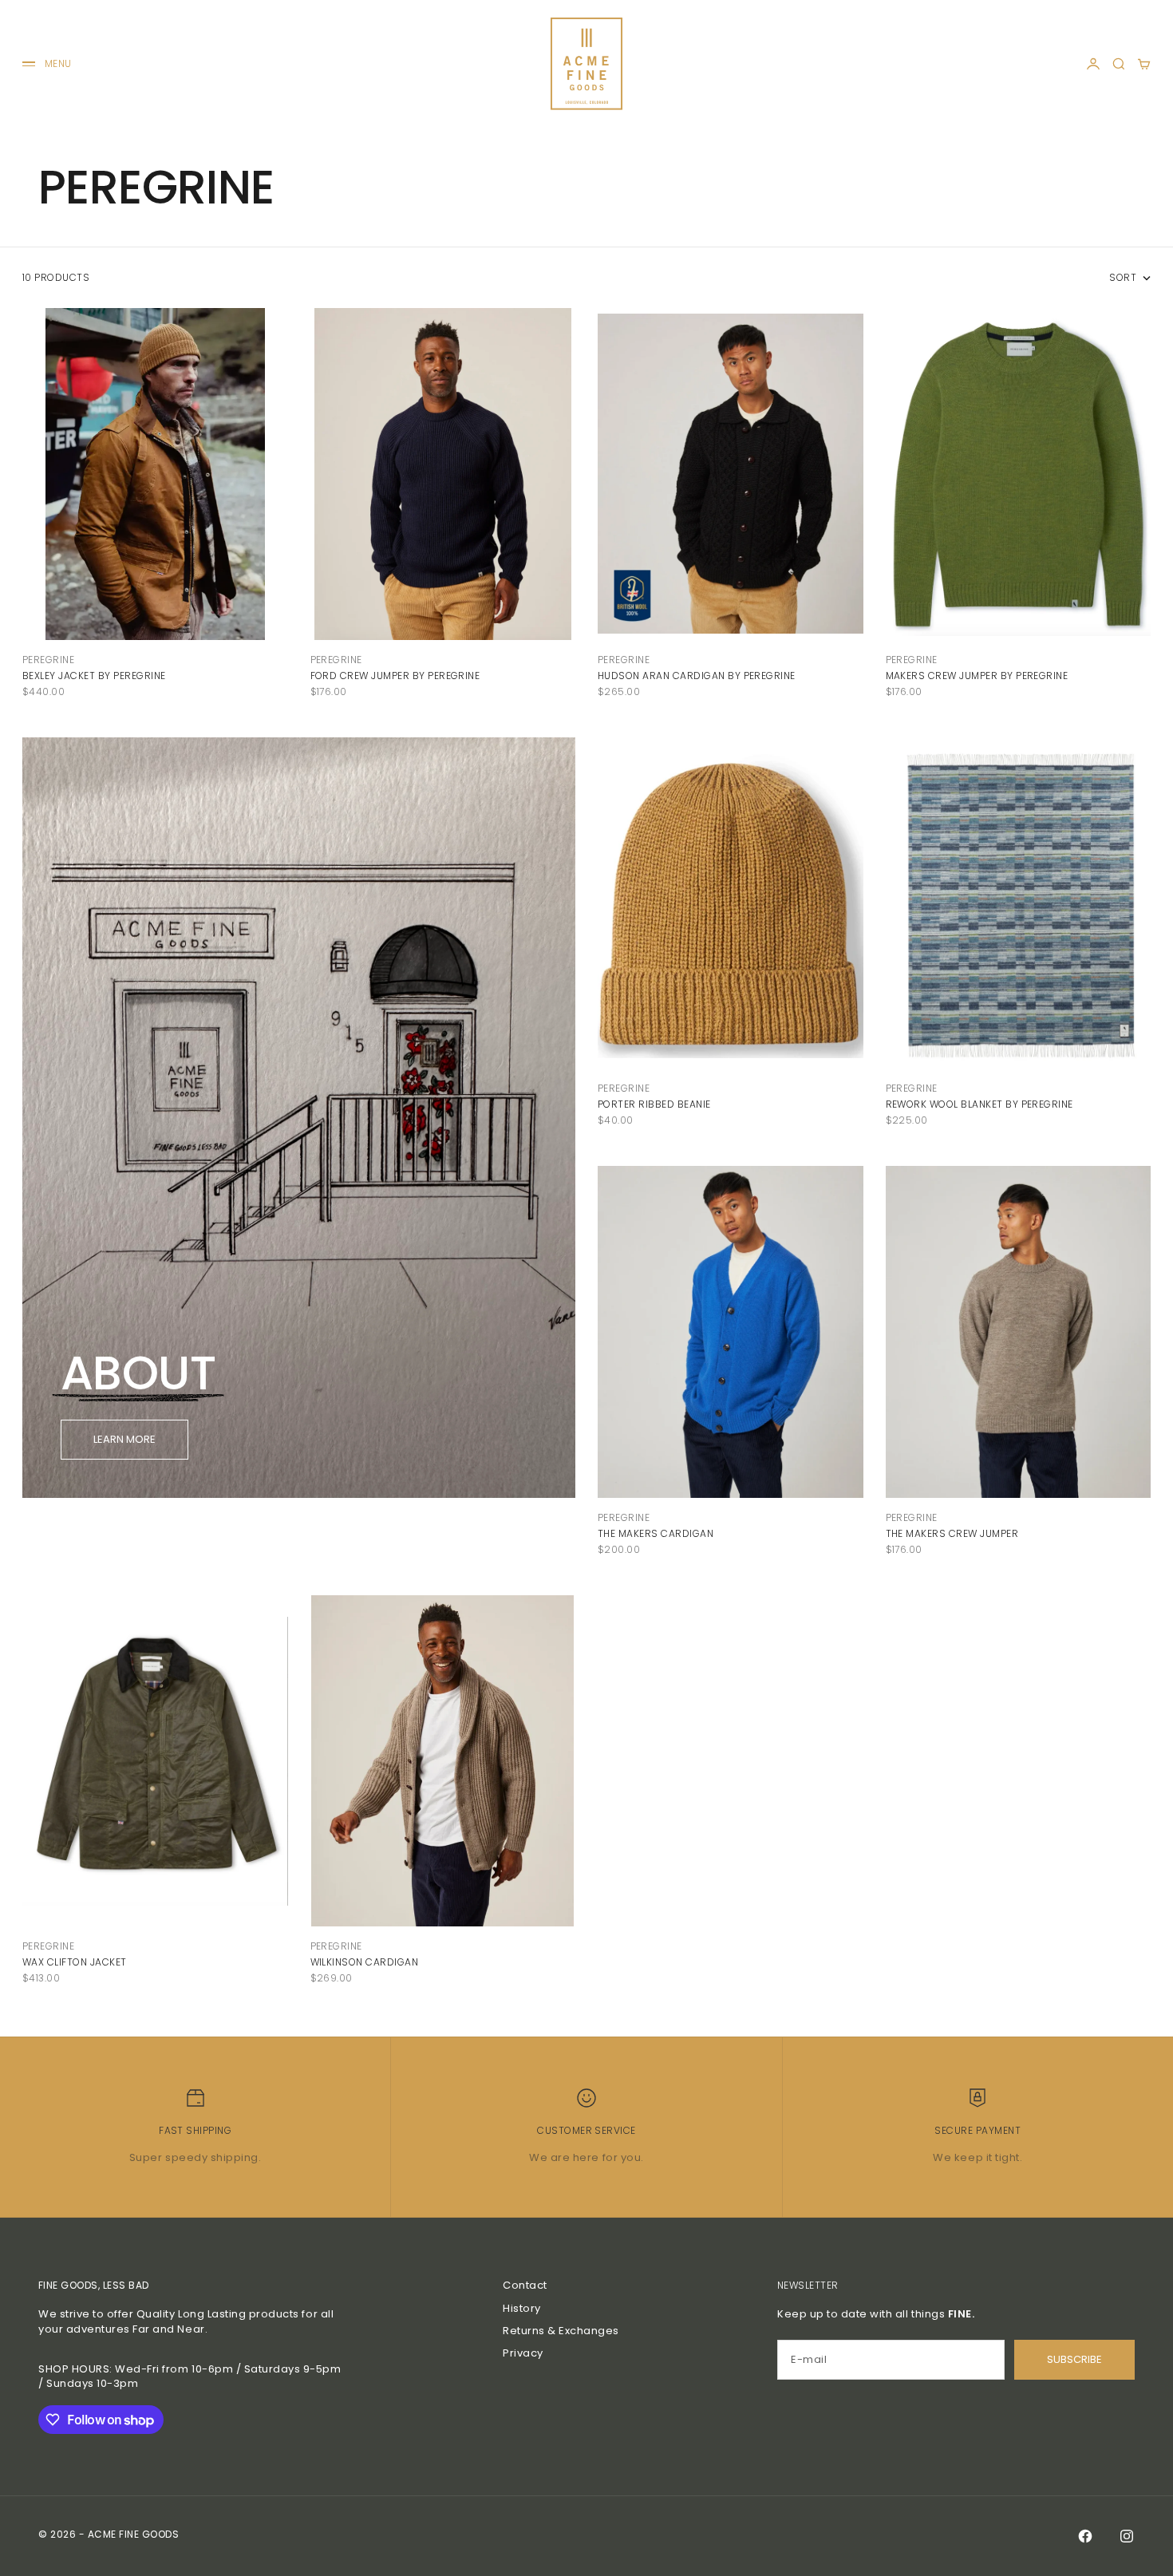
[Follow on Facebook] (1085, 2536)
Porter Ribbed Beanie (654, 1104)
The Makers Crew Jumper (952, 1533)
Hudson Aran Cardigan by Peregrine (697, 676)
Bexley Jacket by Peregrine (94, 676)
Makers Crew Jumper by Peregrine (977, 676)
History (522, 2308)
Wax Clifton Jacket (75, 1962)
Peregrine (48, 660)
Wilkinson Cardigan (365, 1962)
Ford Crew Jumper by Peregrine (395, 676)
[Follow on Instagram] (1127, 2536)
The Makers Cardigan (656, 1533)
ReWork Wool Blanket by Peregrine (979, 1104)
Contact (525, 2285)
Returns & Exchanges (561, 2331)
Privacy (523, 2353)
